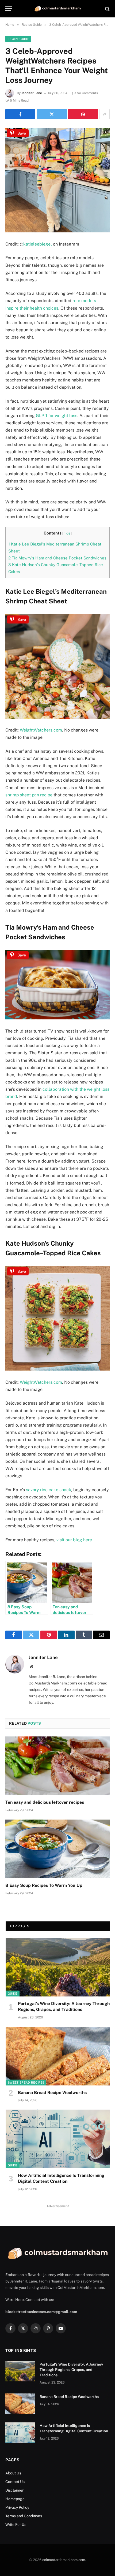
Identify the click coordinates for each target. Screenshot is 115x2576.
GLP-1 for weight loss (57, 416)
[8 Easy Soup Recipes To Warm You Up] (57, 1849)
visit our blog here (74, 1540)
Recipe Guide (18, 39)
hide (67, 533)
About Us (13, 2473)
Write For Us (16, 2525)
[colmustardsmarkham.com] (57, 9)
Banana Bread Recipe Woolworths (52, 2093)
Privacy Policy (17, 2507)
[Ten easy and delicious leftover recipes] (57, 1766)
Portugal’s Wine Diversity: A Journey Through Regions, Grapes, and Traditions (71, 2370)
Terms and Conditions (24, 2516)
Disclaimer (15, 2490)
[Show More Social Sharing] (105, 114)
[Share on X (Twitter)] (52, 114)
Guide (13, 1994)
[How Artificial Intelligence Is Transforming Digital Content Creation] (58, 2139)
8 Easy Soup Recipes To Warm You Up (44, 1885)
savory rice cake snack (49, 1490)
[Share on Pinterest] (83, 114)
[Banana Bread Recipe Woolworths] (58, 2056)
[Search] (107, 9)
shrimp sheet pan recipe (29, 795)
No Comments (87, 93)
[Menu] (9, 9)
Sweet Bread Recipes (26, 2083)
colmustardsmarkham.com (64, 2560)
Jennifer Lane (32, 93)
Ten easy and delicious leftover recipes (45, 1802)
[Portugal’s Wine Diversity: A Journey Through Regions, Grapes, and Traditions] (58, 1967)
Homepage (15, 2499)
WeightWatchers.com (41, 730)
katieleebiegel (38, 244)
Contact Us (15, 2482)
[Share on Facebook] (20, 114)
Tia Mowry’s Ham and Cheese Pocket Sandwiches (57, 558)
